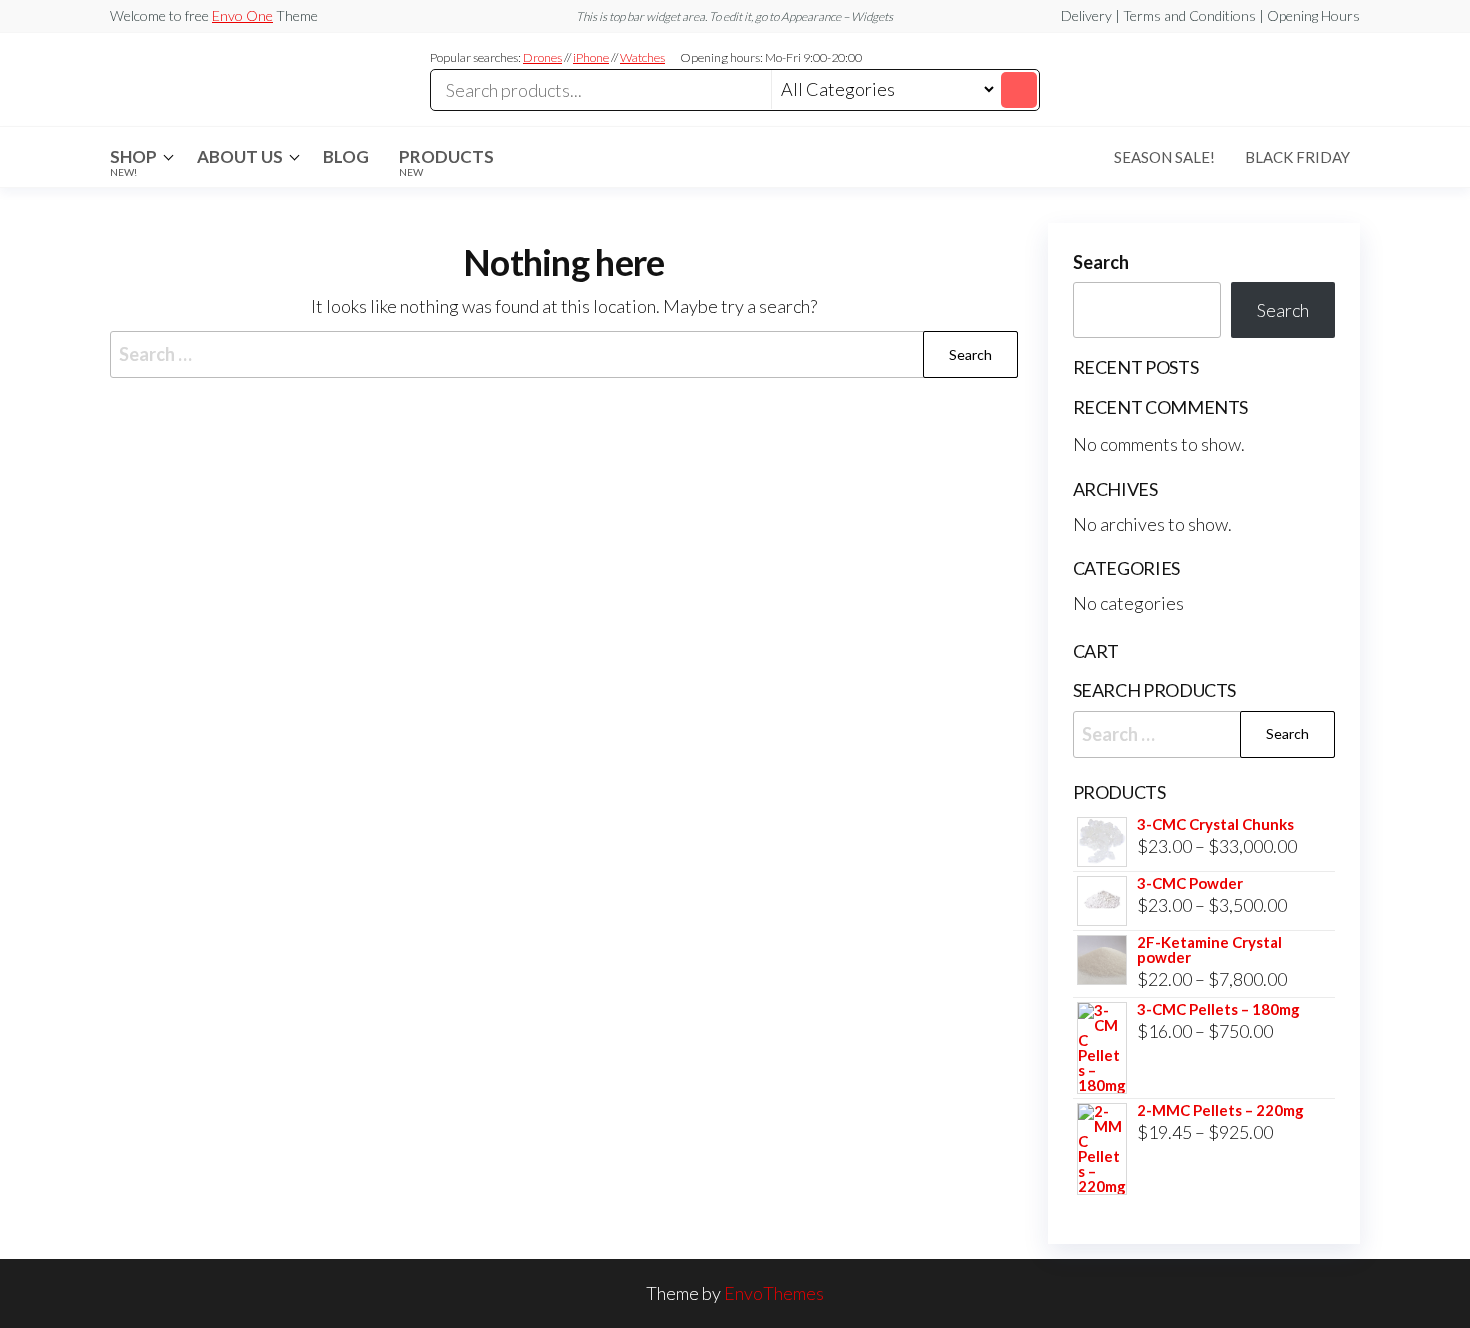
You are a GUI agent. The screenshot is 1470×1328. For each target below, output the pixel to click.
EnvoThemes (774, 1293)
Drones (542, 57)
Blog (346, 156)
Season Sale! (1164, 157)
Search (1101, 262)
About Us (240, 156)
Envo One (242, 15)
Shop (133, 162)
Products (446, 162)
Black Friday (1297, 157)
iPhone (591, 57)
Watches (642, 57)
